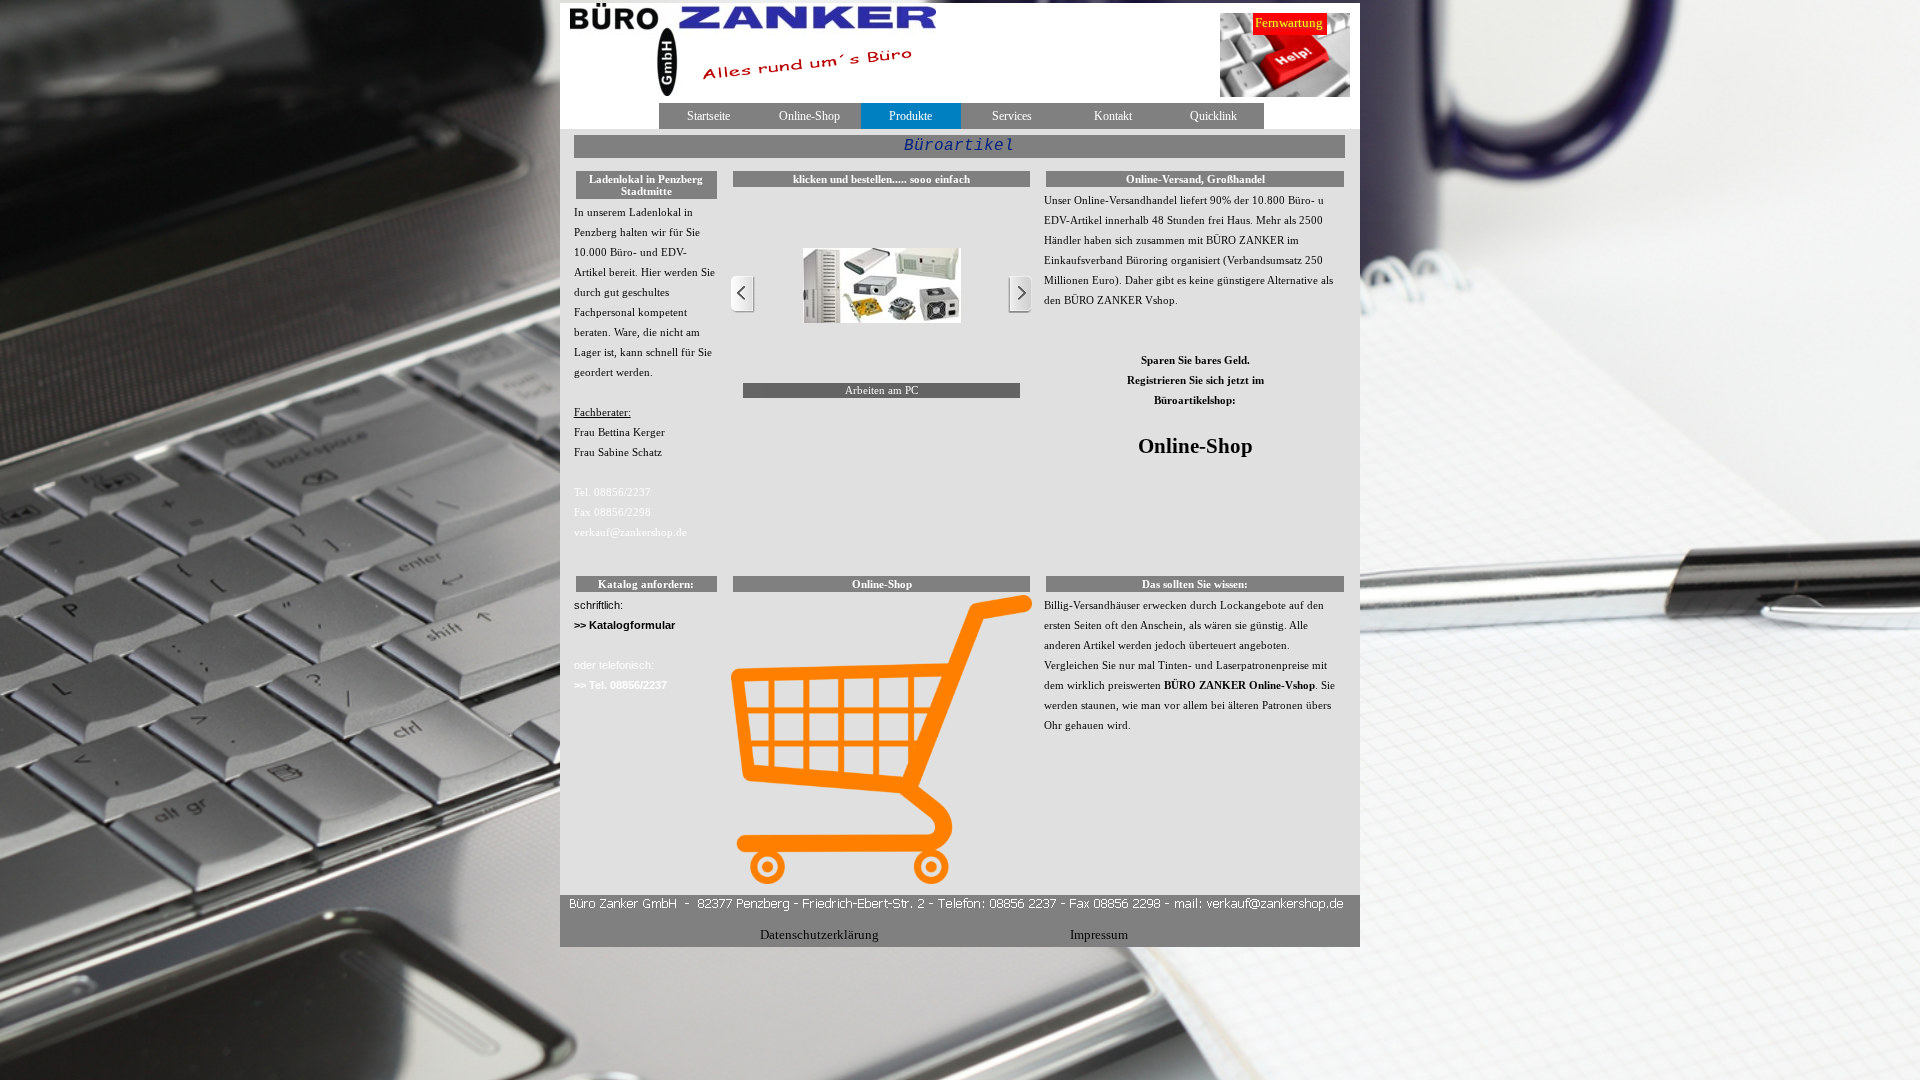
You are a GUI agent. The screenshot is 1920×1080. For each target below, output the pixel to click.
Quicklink (1213, 116)
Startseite (708, 116)
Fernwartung (1289, 22)
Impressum (1099, 934)
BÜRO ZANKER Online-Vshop (1239, 685)
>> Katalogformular (624, 625)
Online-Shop (809, 116)
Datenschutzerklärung (819, 934)
